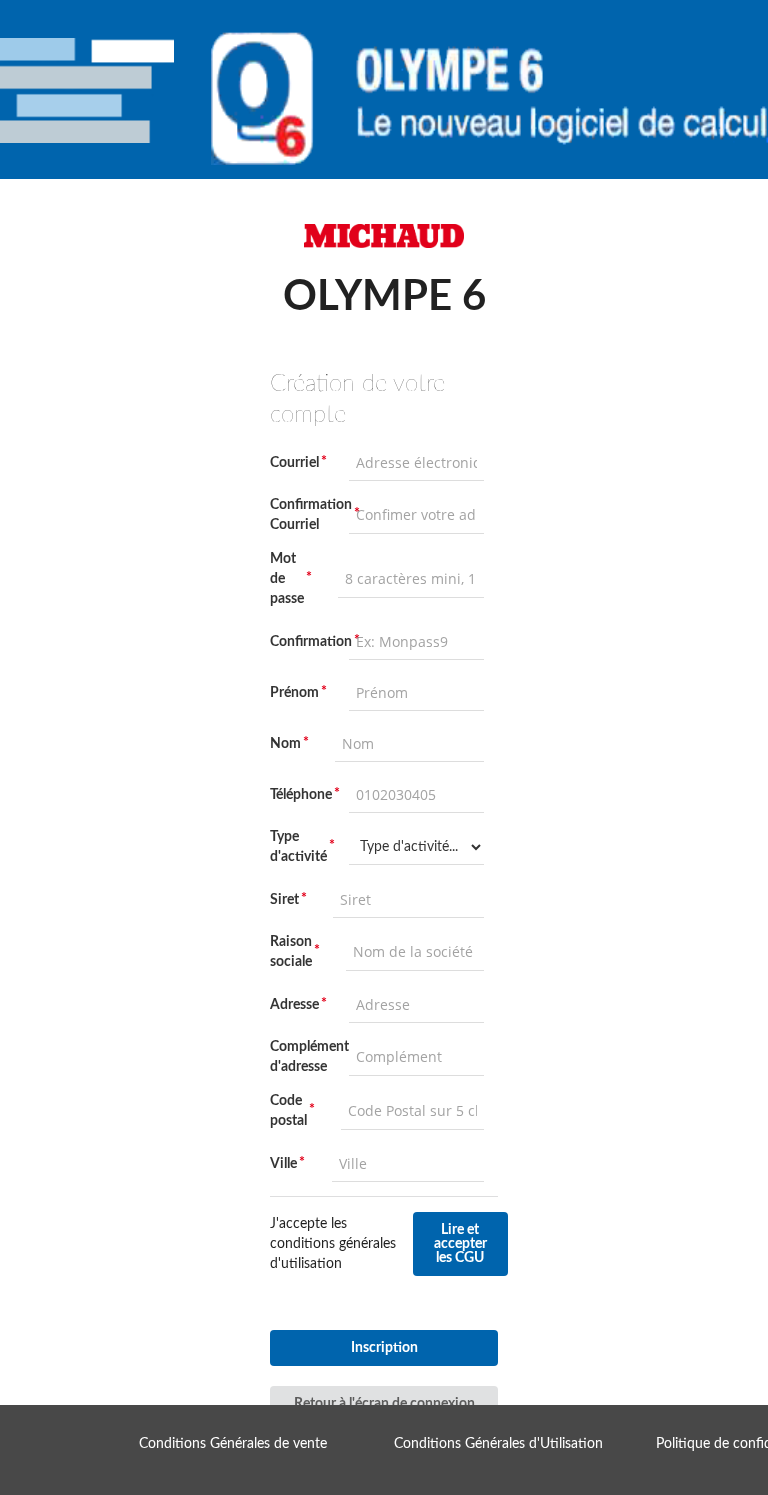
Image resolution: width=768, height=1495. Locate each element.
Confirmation (303, 642)
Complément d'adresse (303, 1057)
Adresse (294, 1005)
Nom (285, 744)
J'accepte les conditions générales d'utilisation (333, 1244)
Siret (284, 900)
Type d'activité (298, 847)
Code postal (288, 1111)
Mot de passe (287, 579)
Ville (283, 1164)
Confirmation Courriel (303, 515)
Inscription (384, 1348)
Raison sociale (291, 952)
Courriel (294, 463)
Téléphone (301, 795)
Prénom (294, 693)
